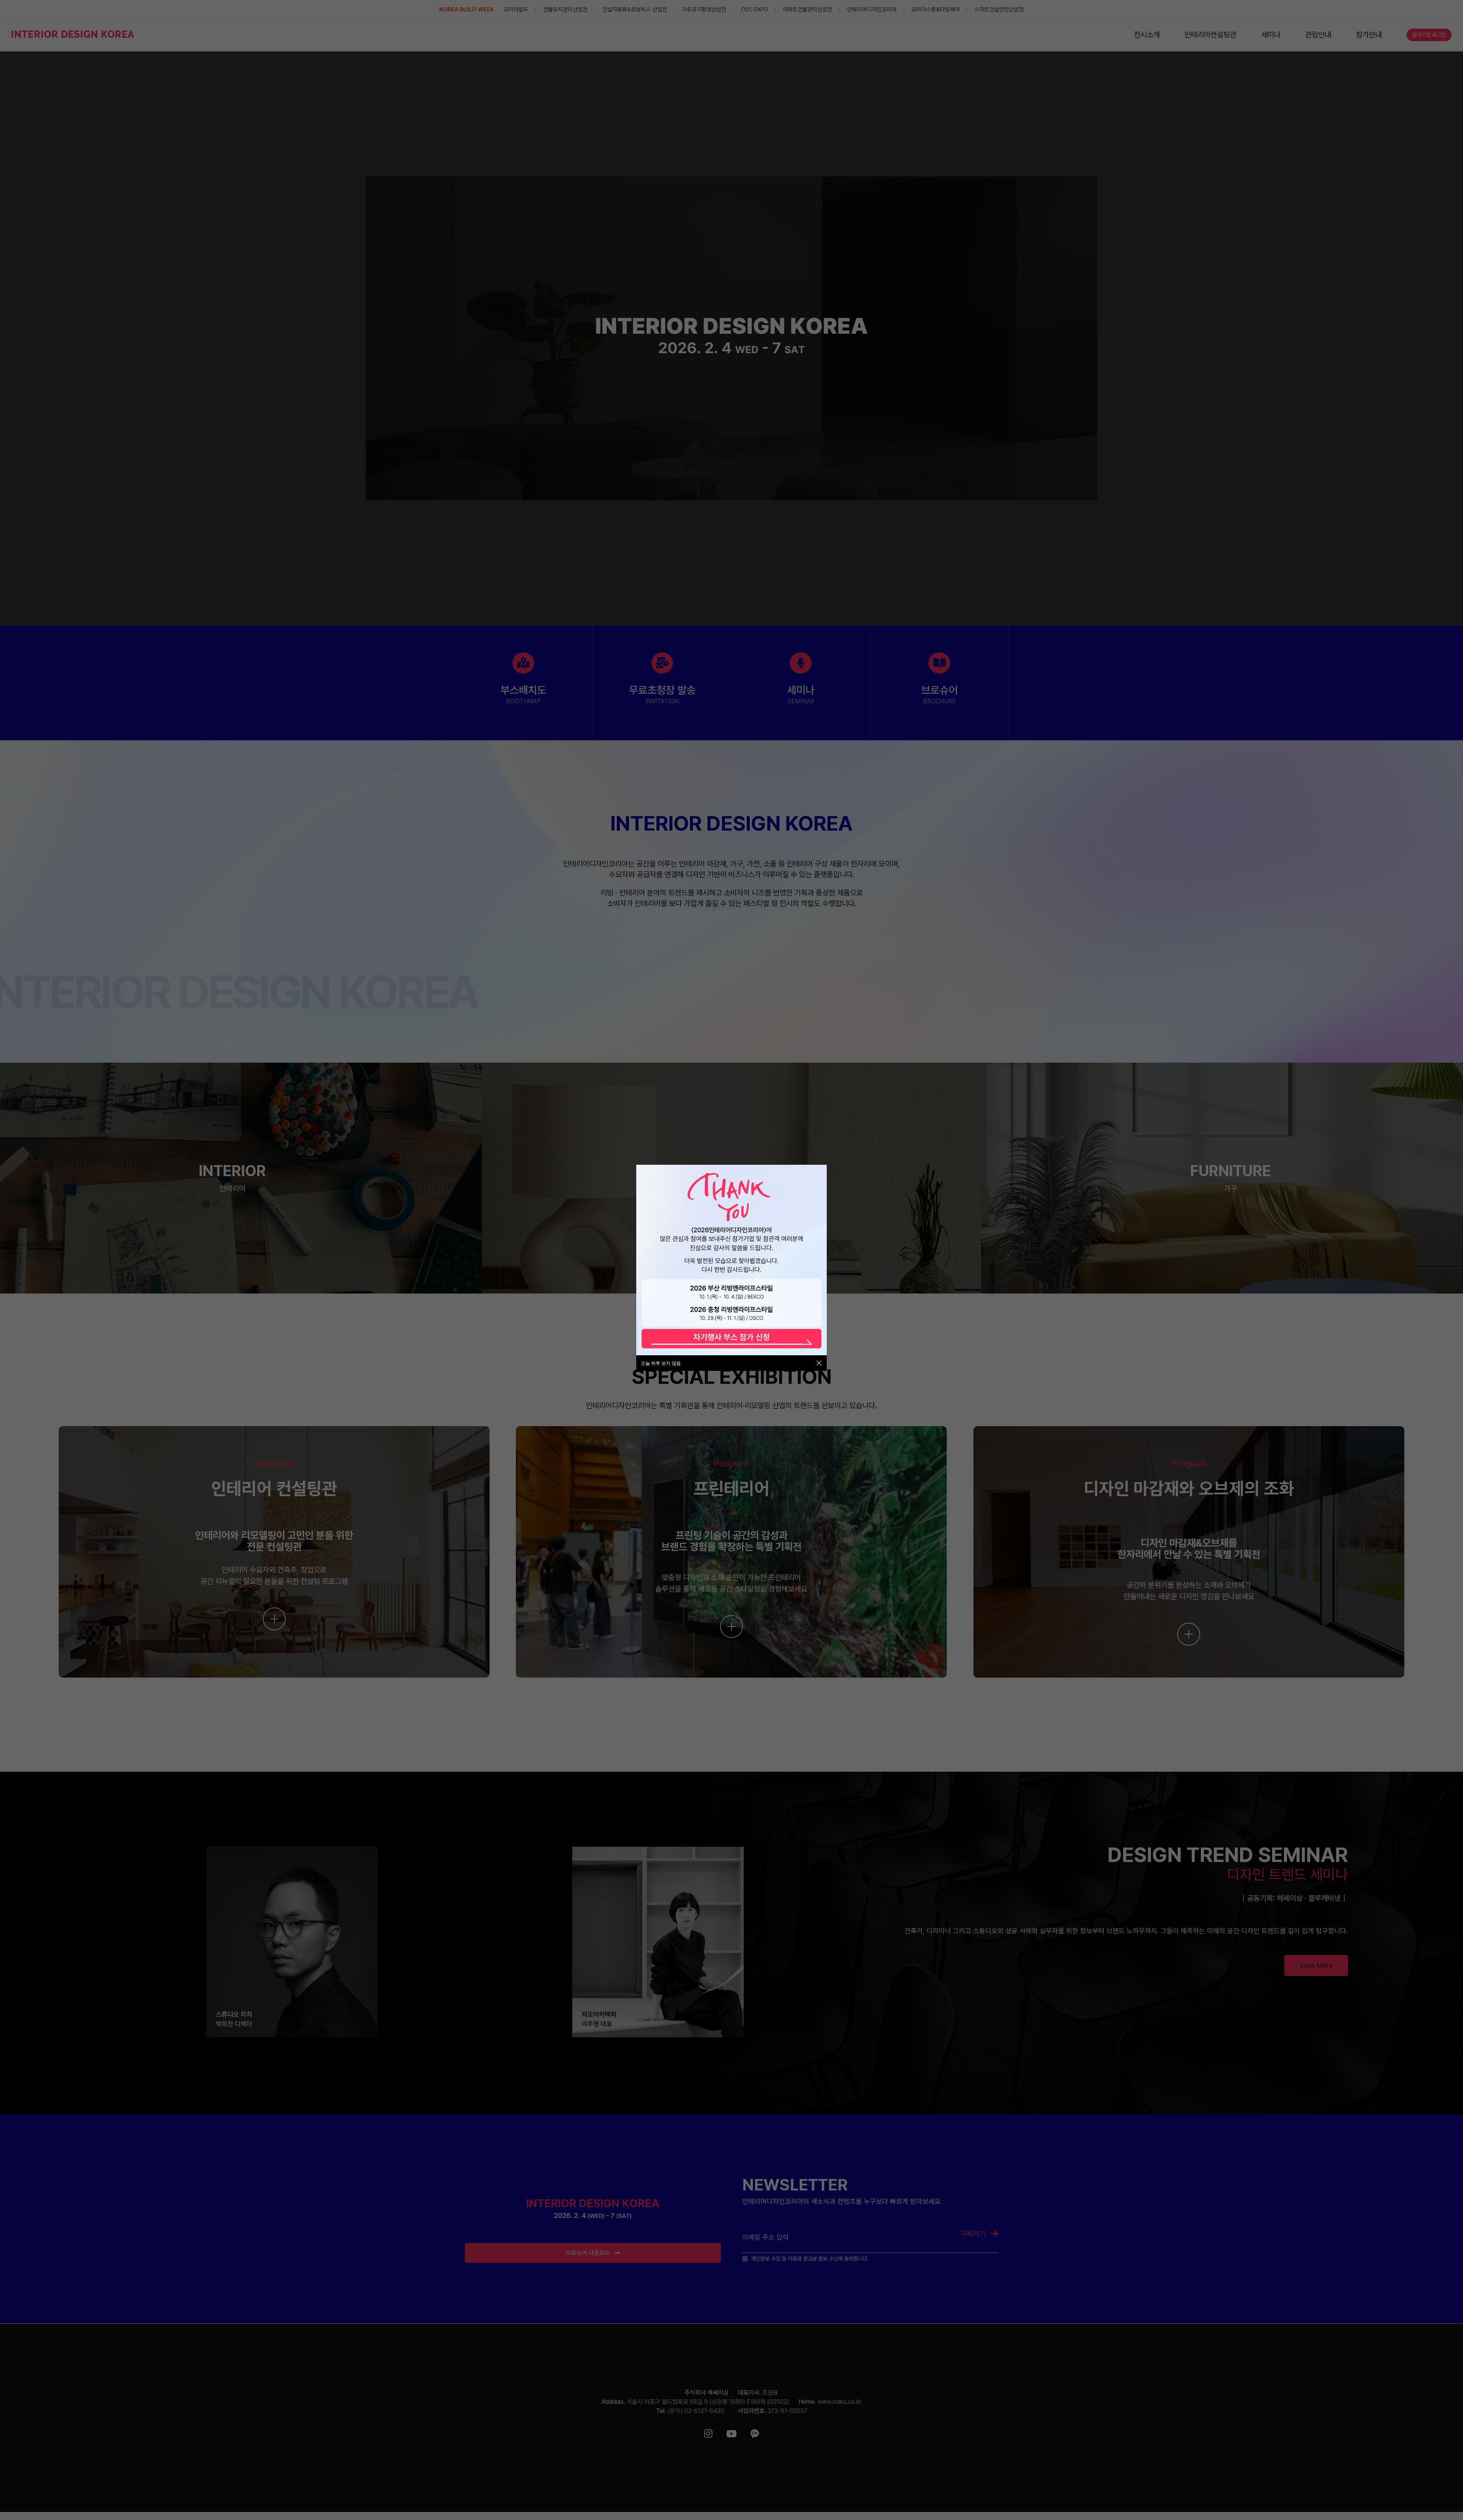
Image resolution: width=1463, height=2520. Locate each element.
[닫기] (819, 1363)
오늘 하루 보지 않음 (661, 1363)
